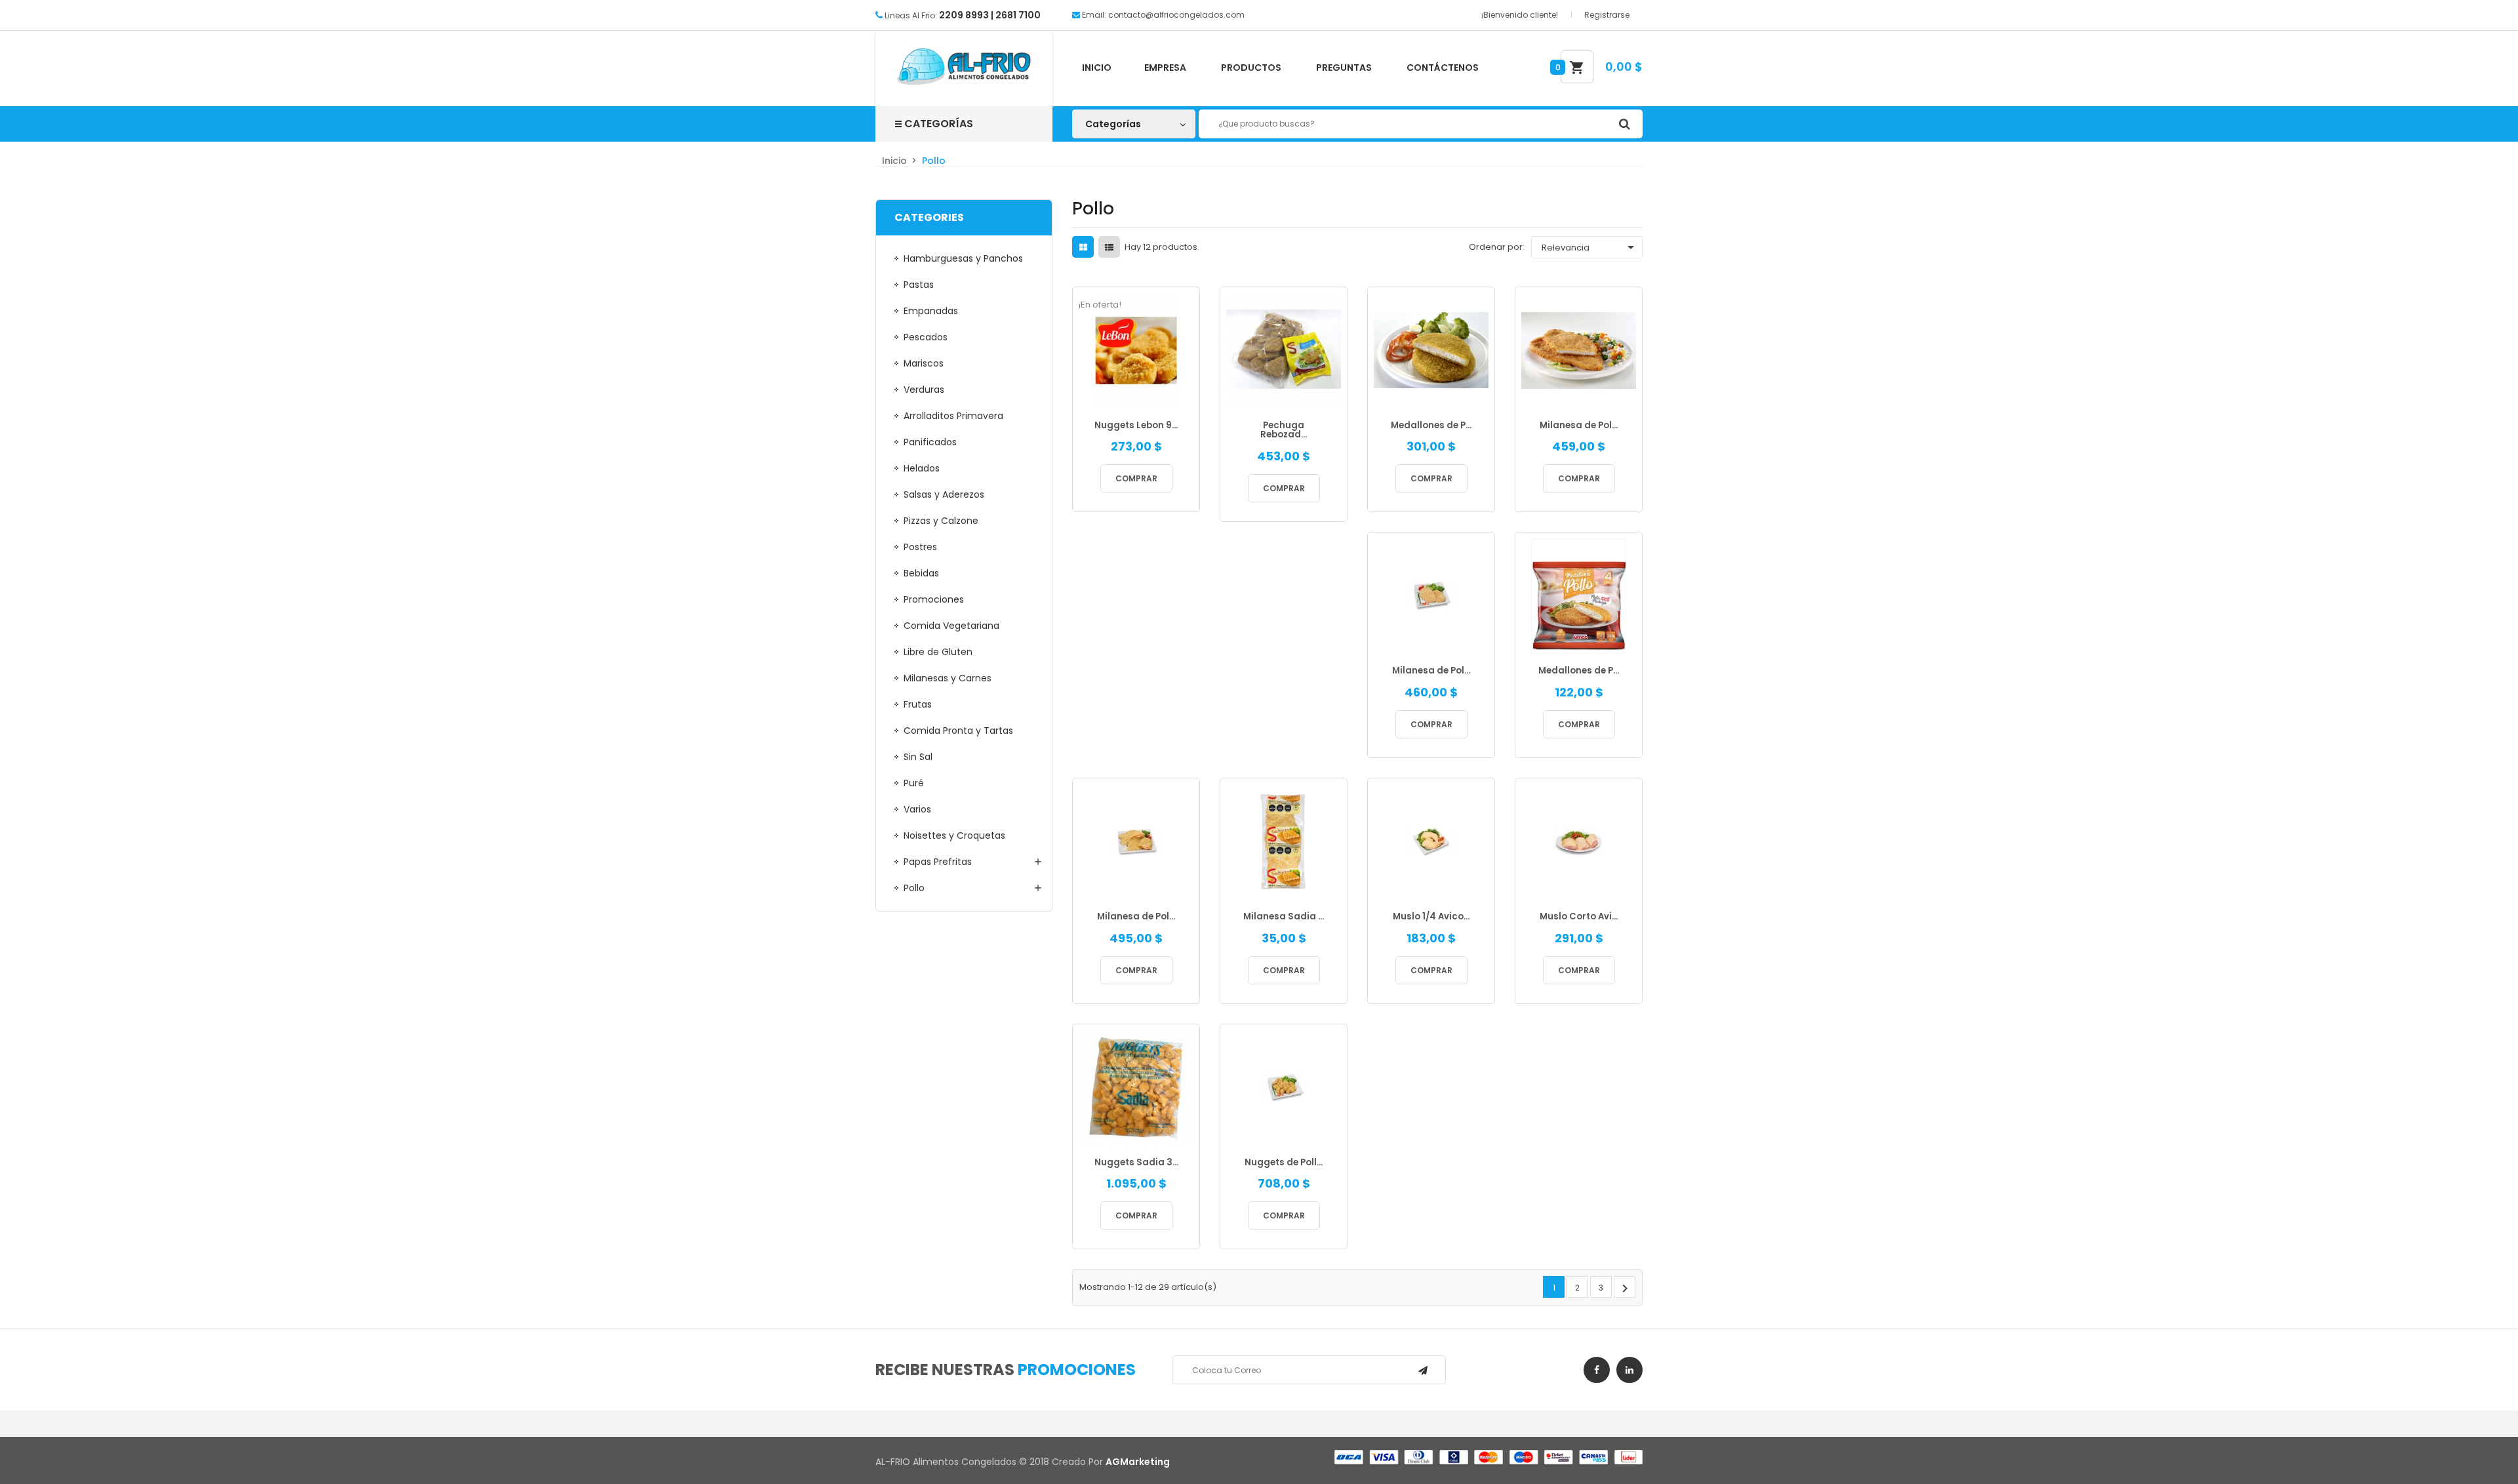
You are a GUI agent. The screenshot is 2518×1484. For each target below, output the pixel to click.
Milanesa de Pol (1579, 426)
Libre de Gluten (938, 652)
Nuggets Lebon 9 (1136, 426)
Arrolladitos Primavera (953, 416)
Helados (922, 468)
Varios (917, 809)
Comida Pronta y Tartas (958, 731)
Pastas (919, 285)
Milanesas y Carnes (948, 678)
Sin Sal (918, 757)
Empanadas (931, 311)
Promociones (934, 599)
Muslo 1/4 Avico (1431, 917)
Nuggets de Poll (1284, 1163)
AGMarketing (1138, 1462)
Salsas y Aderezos (944, 494)
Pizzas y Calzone (941, 521)
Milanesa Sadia (1284, 917)
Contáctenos (1443, 68)
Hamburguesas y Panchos (963, 258)
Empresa (1165, 68)
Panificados (930, 442)
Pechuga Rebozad (1284, 431)
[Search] (1624, 124)
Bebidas (921, 573)
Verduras (924, 390)
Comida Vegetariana (951, 626)
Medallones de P (1431, 426)
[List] (1109, 248)
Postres (920, 547)
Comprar (1136, 478)
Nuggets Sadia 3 (1136, 1163)
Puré (914, 783)
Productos (1251, 68)
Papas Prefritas (938, 862)
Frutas (918, 704)
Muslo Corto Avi (1579, 917)
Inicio (1097, 68)
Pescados (926, 337)
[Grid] (1083, 248)
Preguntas (1344, 68)
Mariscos (924, 363)
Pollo (914, 888)
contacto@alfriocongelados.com (1176, 15)
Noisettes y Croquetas (954, 835)
